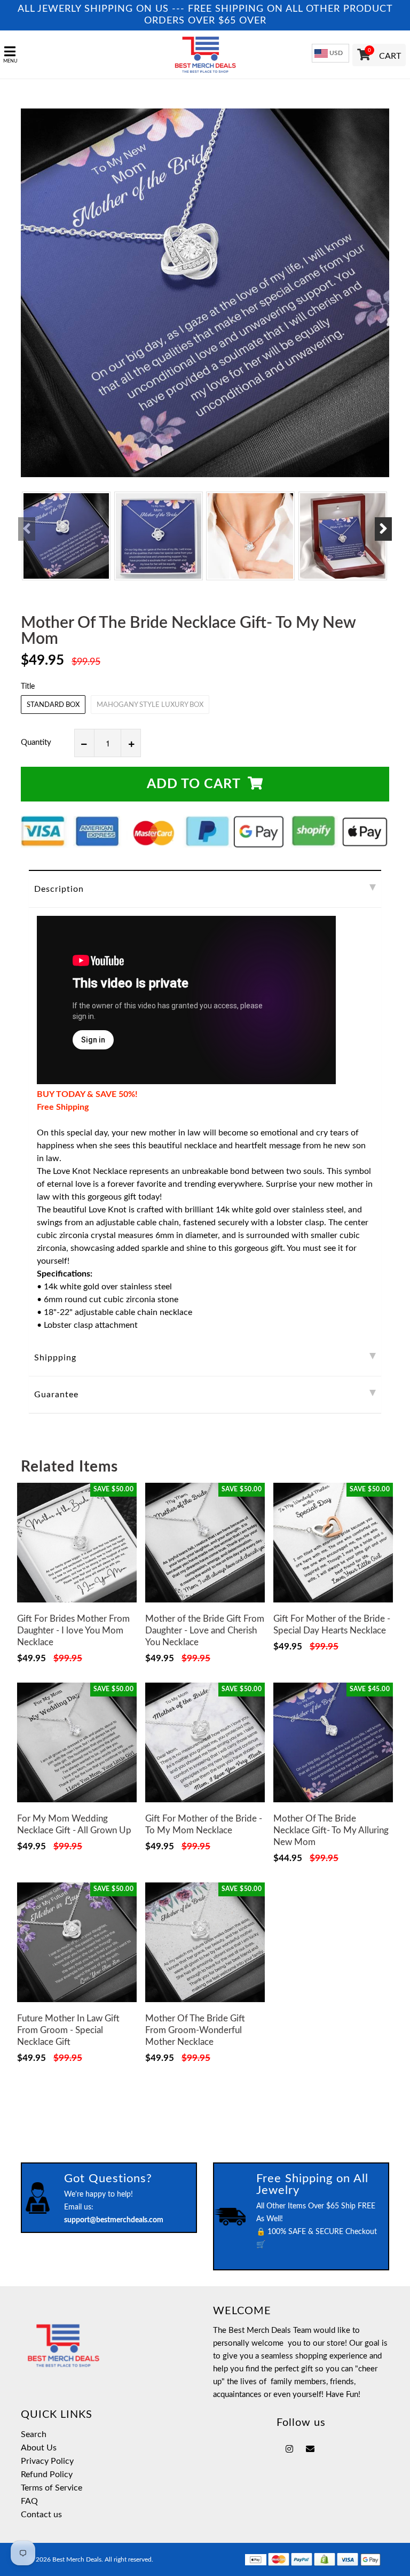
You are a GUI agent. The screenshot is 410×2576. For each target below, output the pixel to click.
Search (34, 2434)
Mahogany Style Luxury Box (150, 705)
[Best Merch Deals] (205, 55)
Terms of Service (52, 2488)
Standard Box (53, 705)
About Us (39, 2448)
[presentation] (27, 529)
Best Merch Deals (77, 2559)
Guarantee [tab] (56, 1395)
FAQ (29, 2501)
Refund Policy (47, 2474)
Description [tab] (59, 889)
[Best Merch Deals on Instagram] (289, 2449)
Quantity (36, 742)
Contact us (41, 2515)
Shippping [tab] (55, 1358)
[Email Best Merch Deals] (310, 2449)
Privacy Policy (47, 2461)
